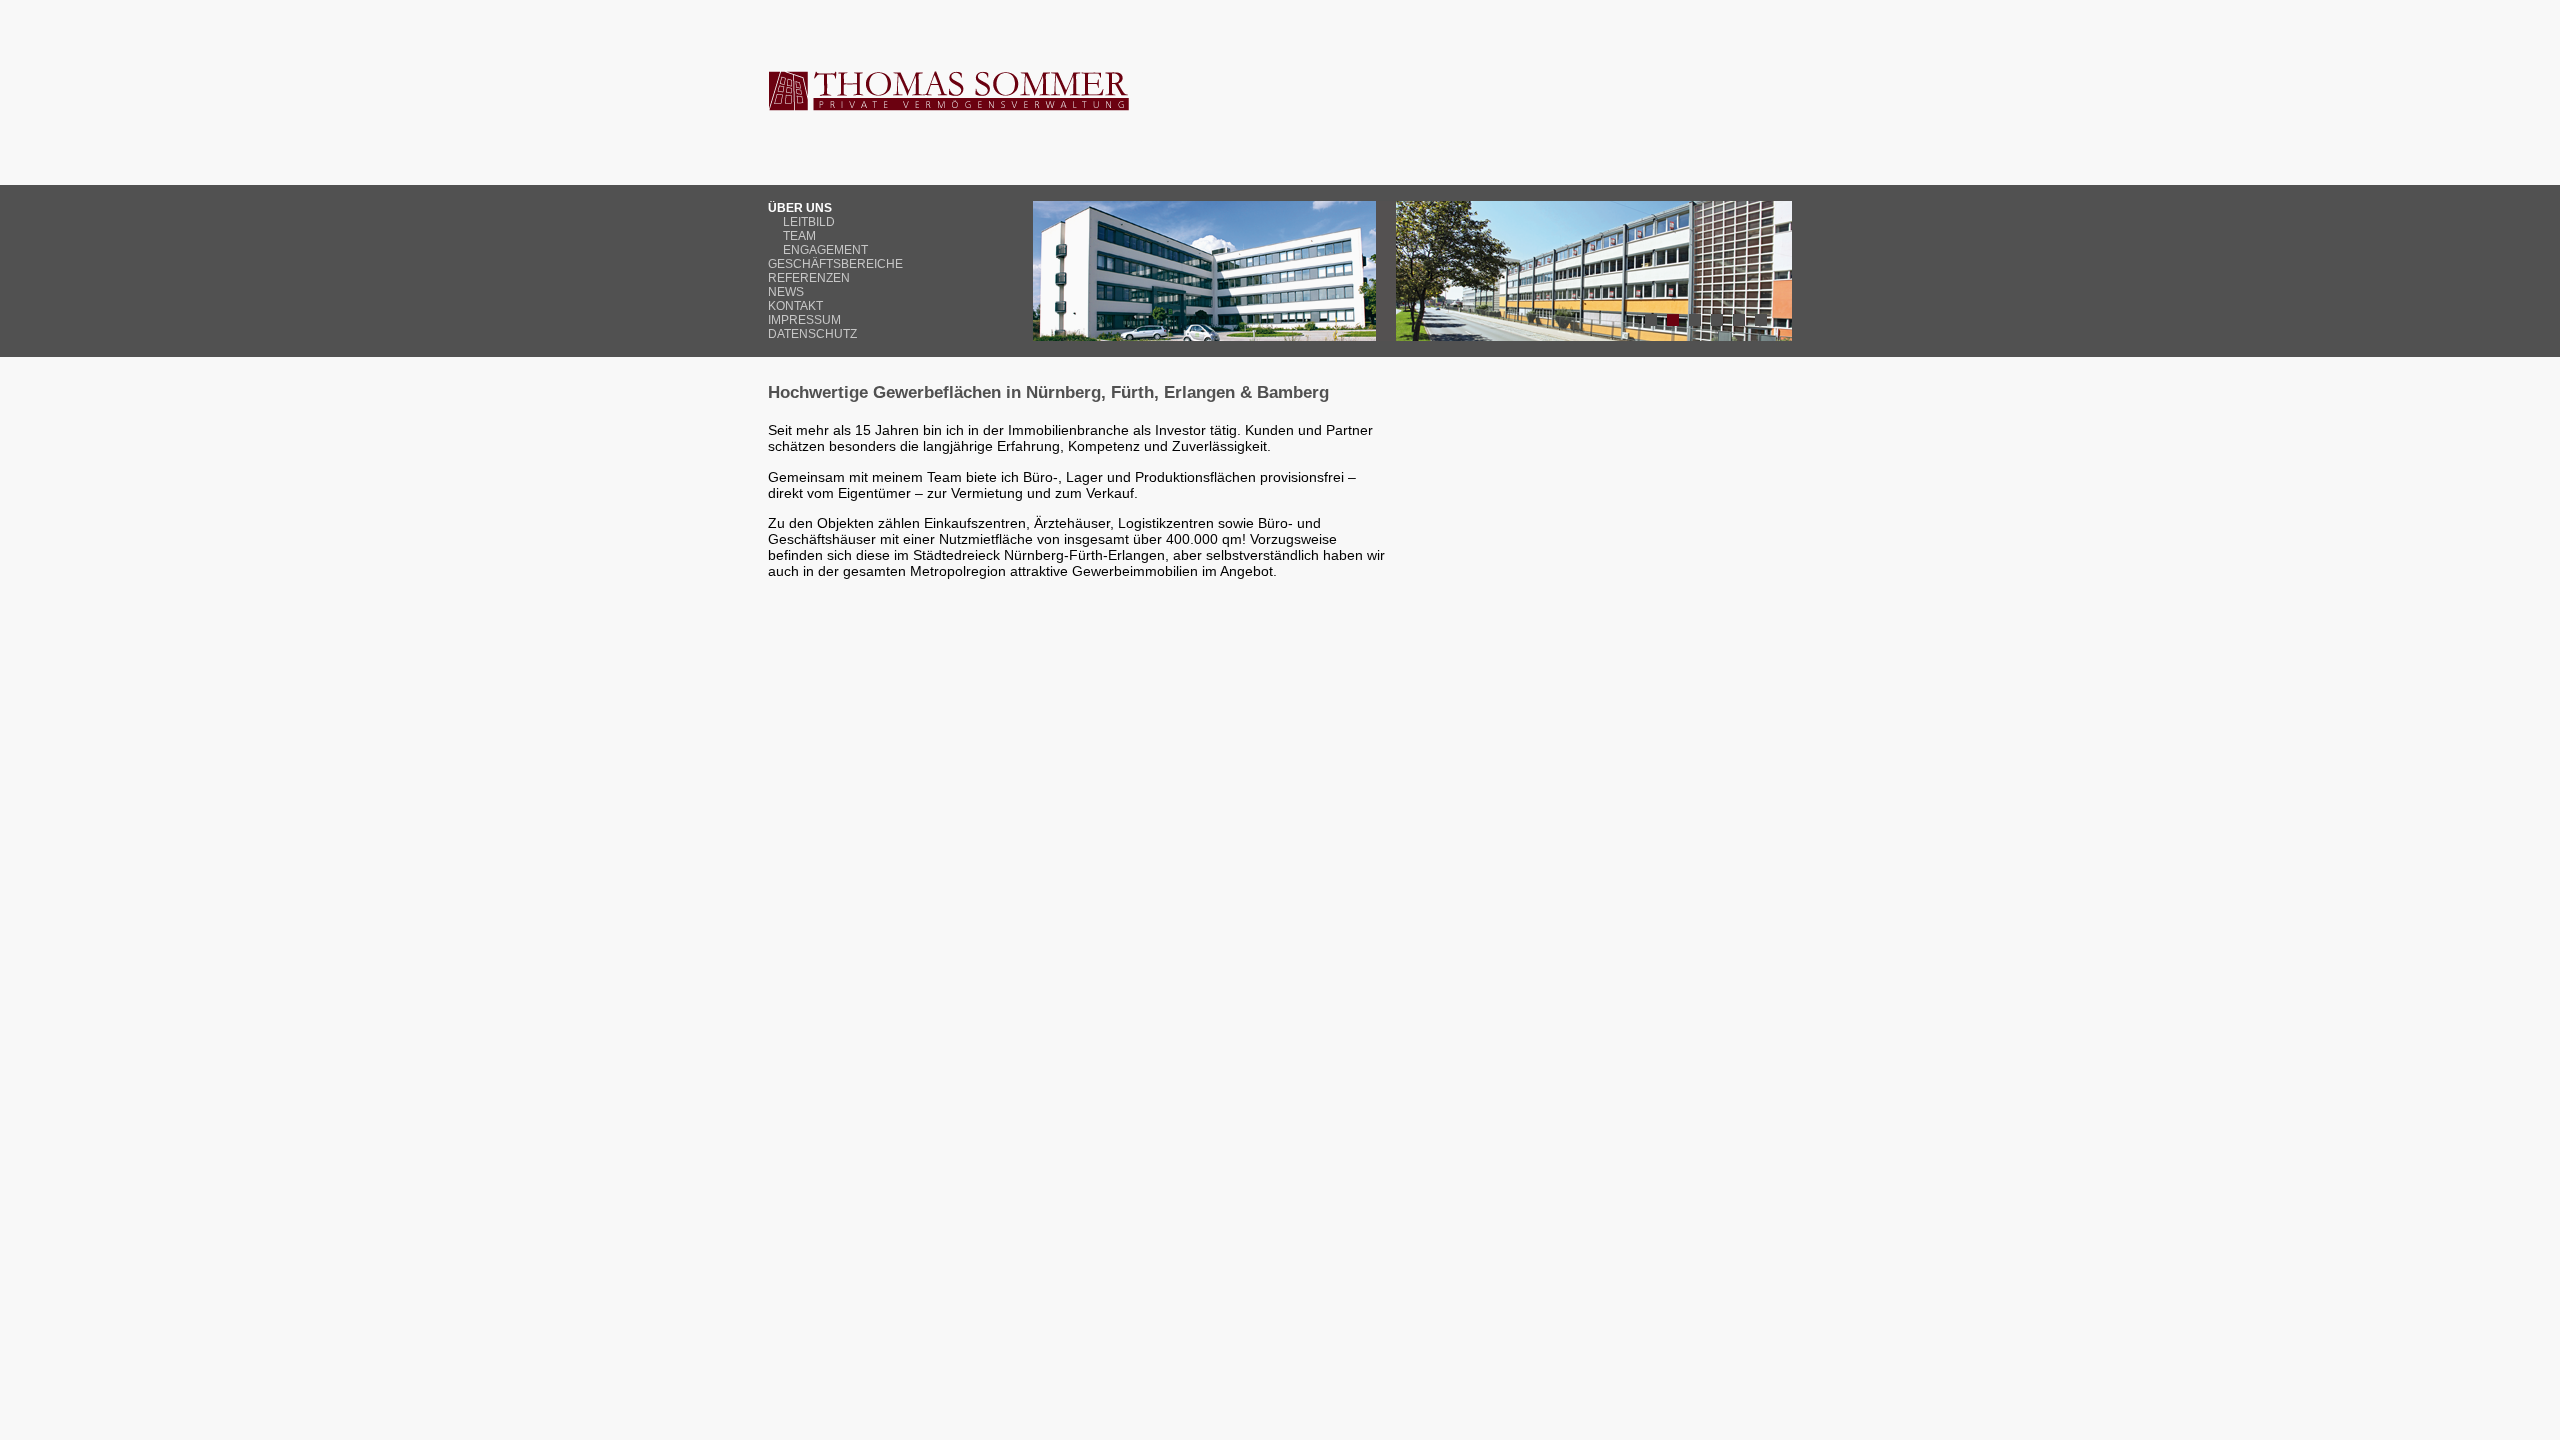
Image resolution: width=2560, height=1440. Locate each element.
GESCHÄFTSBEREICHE (835, 264)
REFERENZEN (809, 278)
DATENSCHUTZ (812, 334)
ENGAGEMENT (825, 250)
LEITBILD (809, 222)
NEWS (786, 292)
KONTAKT (795, 306)
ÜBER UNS (800, 208)
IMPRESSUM (804, 320)
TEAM (799, 236)
